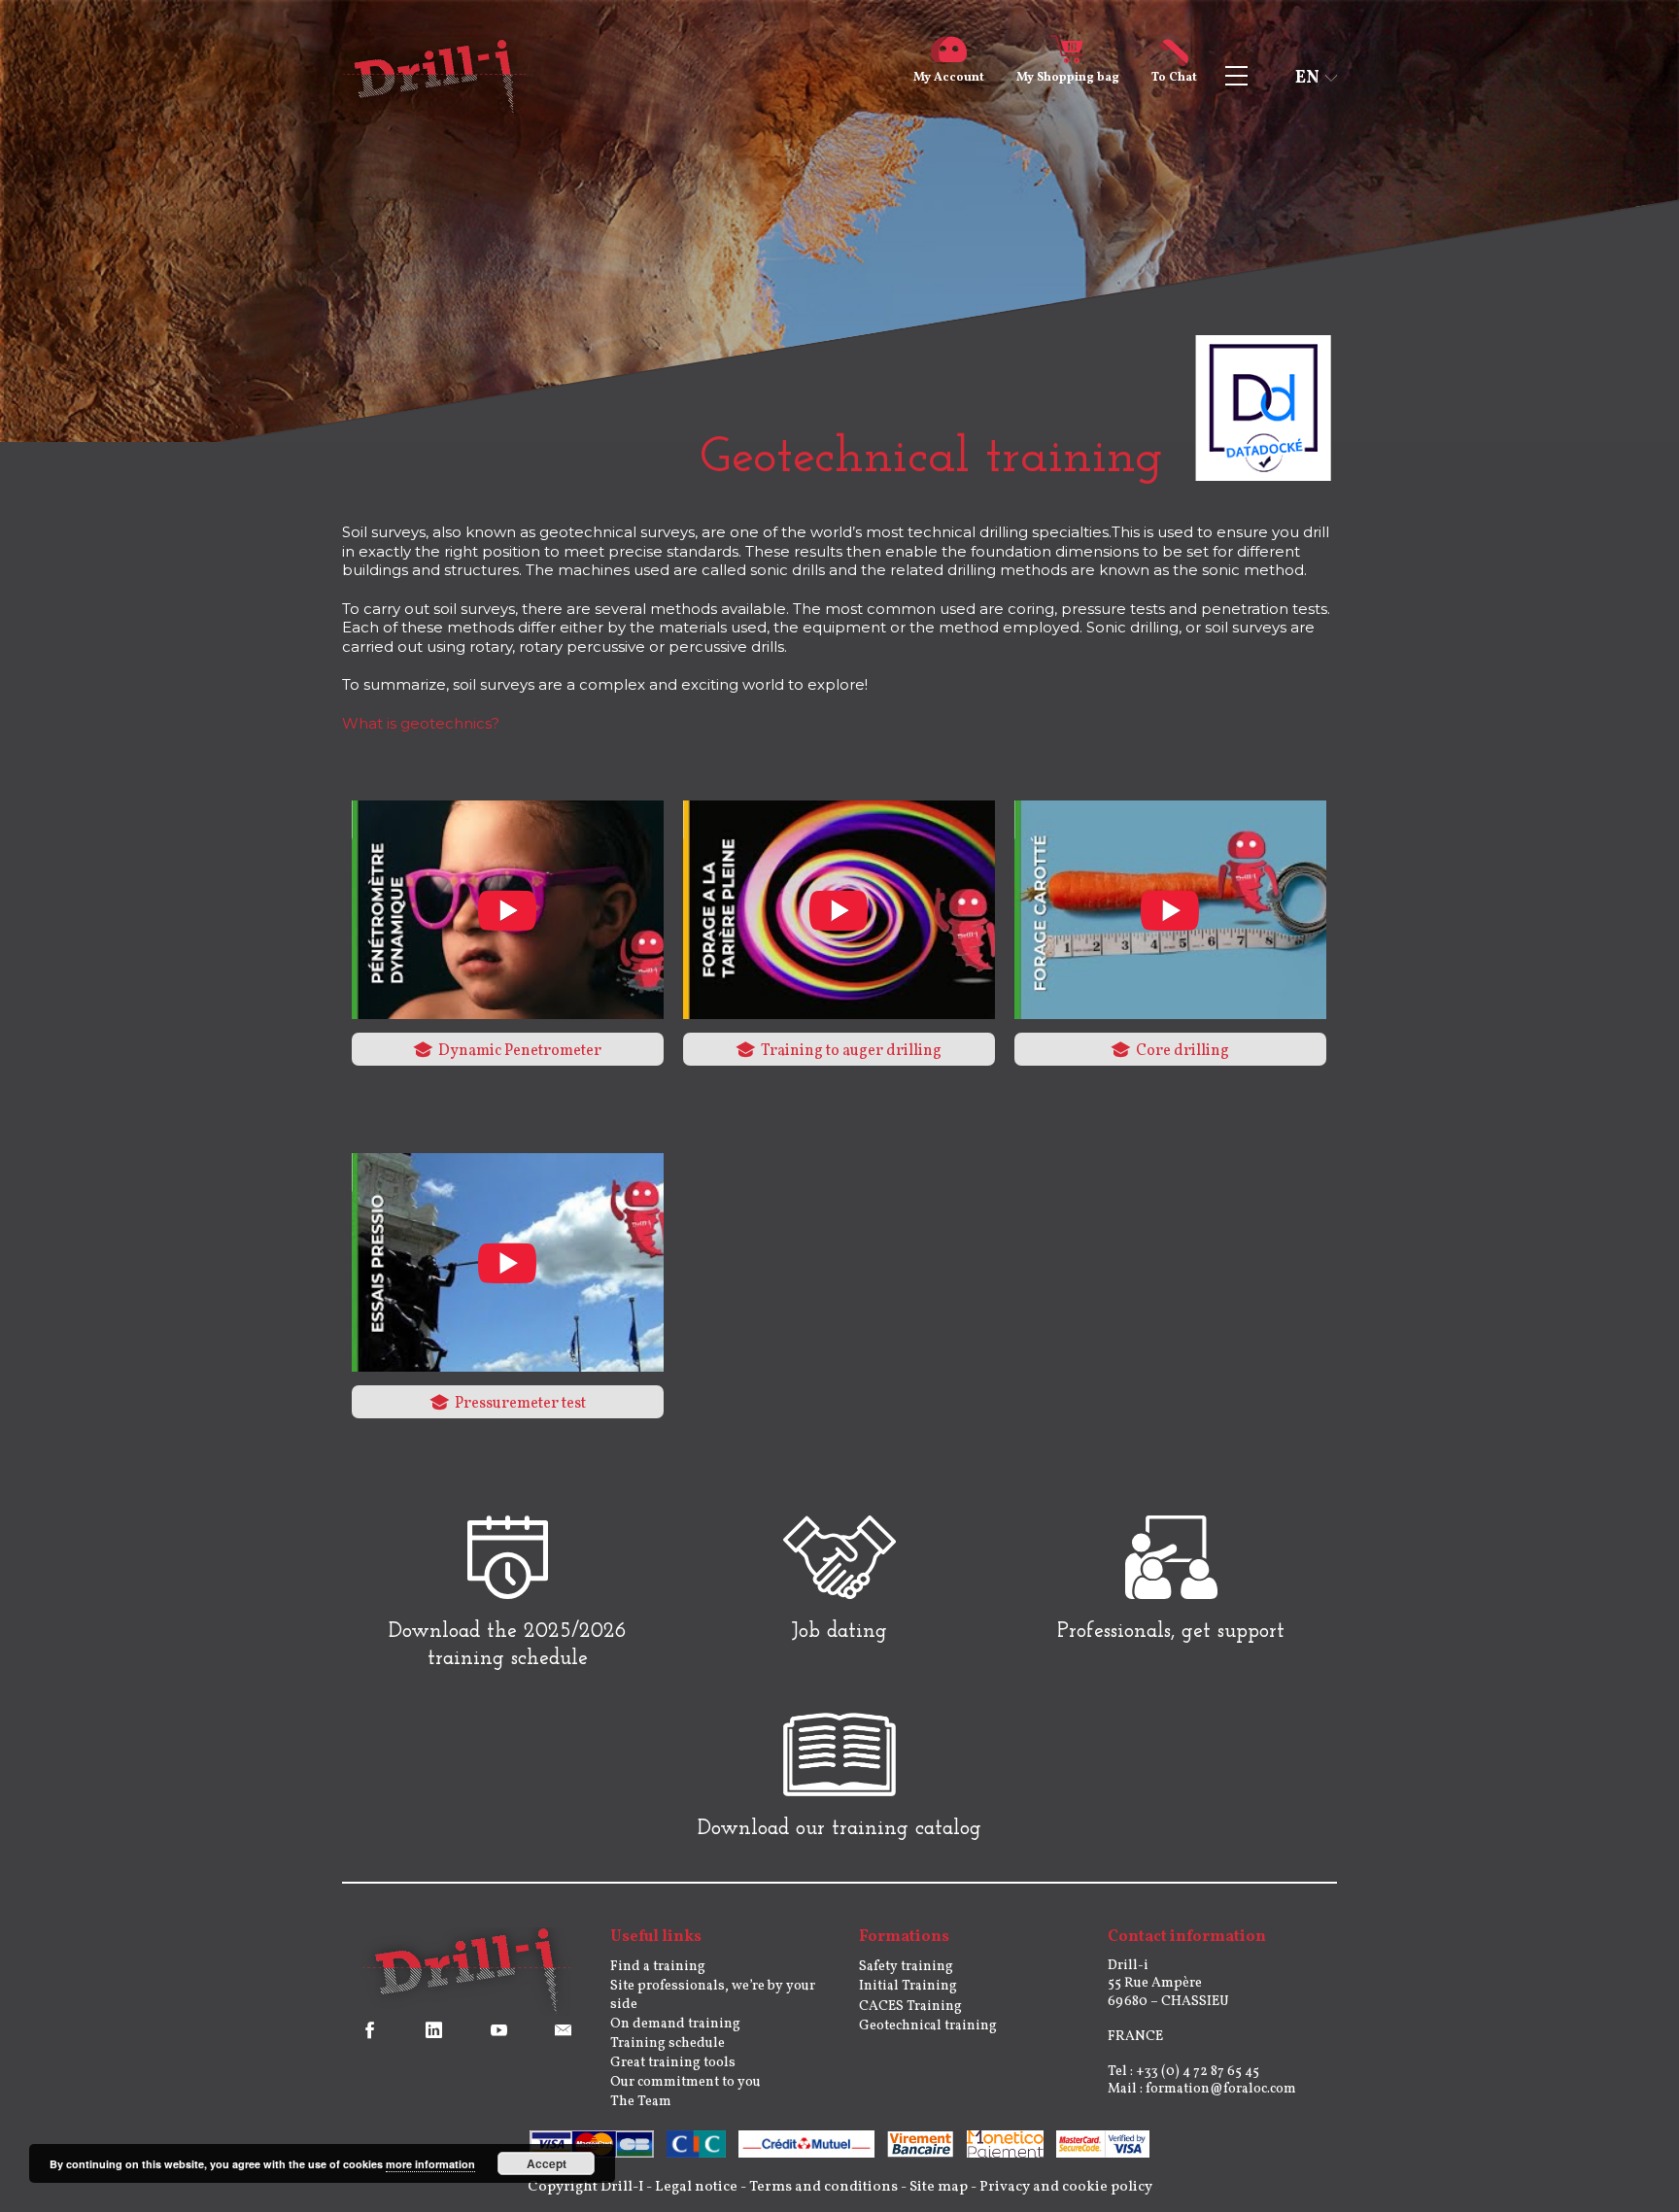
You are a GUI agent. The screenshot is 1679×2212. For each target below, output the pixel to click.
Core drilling (1181, 1051)
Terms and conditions (823, 2187)
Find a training (658, 1967)
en (1307, 78)
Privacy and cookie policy (1066, 2187)
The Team (641, 2102)
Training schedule (668, 2043)
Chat (1174, 78)
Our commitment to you (685, 2082)
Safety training (906, 1967)
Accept (547, 2163)
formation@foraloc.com (1221, 2089)
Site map (939, 2187)
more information (430, 2164)
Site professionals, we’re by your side (713, 1995)
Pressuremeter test (519, 1404)
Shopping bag (1068, 78)
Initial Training (908, 1986)
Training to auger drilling (850, 1051)
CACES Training (910, 2007)
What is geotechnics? (421, 723)
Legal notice (696, 2187)
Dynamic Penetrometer (518, 1051)
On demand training (675, 2024)
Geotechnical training (928, 2026)
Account (949, 78)
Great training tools (673, 2063)
